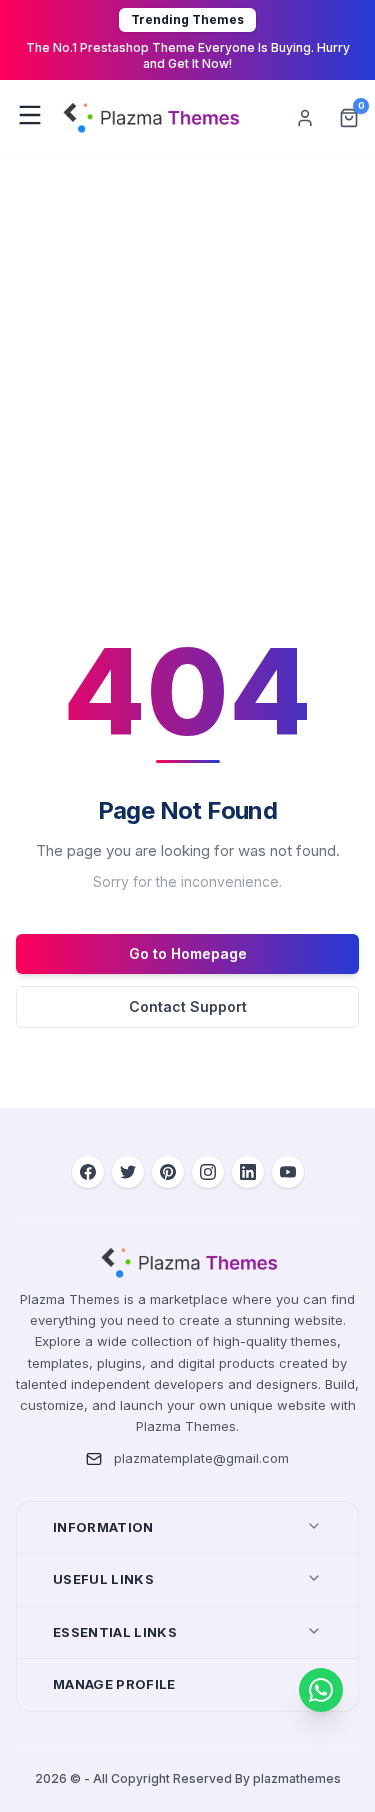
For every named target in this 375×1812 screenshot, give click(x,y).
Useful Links (103, 1579)
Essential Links (115, 1632)
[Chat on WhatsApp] (321, 1690)
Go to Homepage (188, 953)
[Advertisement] (187, 354)
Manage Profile (114, 1684)
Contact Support (188, 1006)
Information (103, 1527)
